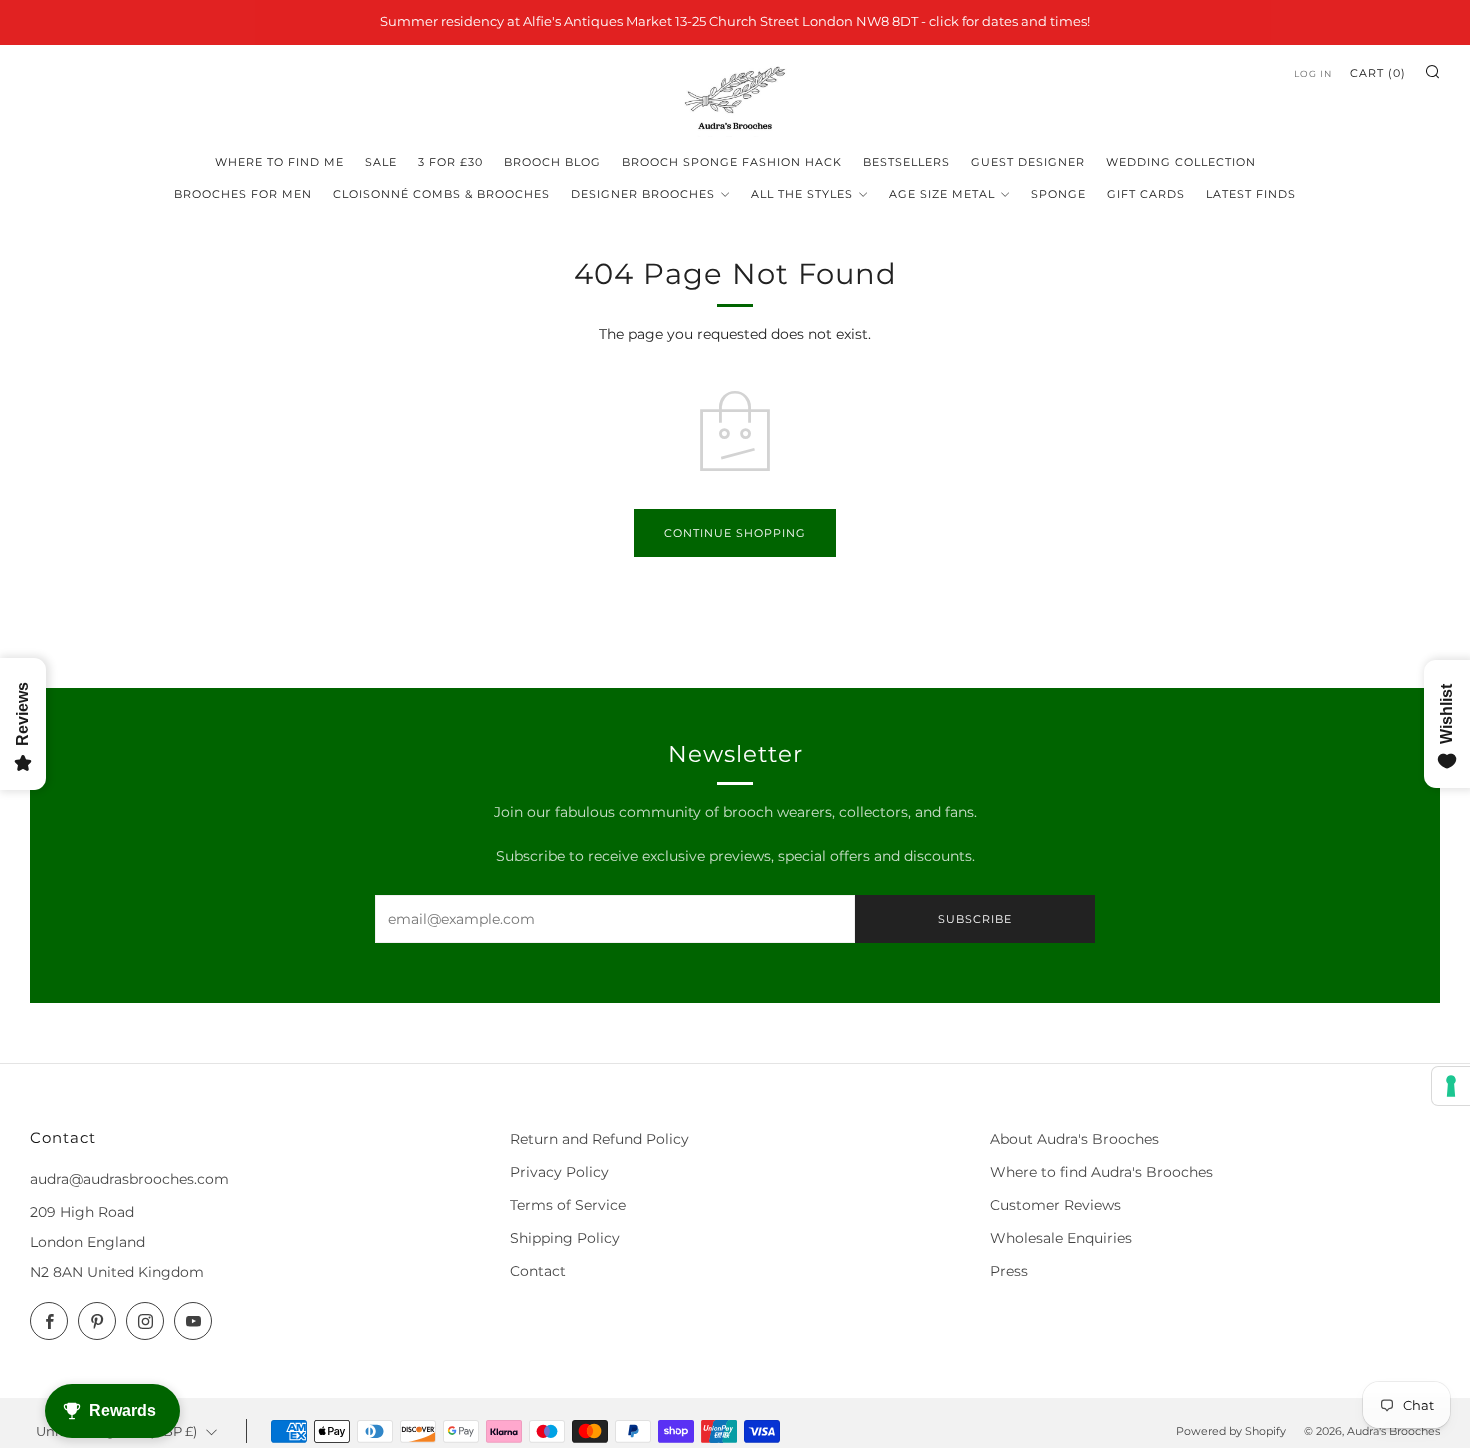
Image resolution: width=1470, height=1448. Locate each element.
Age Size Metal (942, 194)
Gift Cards (1146, 194)
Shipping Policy (565, 1238)
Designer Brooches (643, 194)
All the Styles (802, 194)
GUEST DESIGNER (1028, 162)
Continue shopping (735, 533)
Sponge (1058, 194)
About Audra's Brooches (1074, 1139)
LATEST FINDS (1251, 194)
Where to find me (279, 162)
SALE (381, 162)
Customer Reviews (1055, 1205)
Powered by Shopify (1231, 1431)
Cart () (1378, 73)
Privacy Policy (559, 1172)
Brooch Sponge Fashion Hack (732, 162)
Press (1009, 1271)
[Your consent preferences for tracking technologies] (1451, 1086)
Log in (1313, 73)
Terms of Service (568, 1205)
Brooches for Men (243, 194)
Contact (538, 1271)
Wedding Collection (1181, 162)
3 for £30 (450, 162)
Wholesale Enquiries (1061, 1238)
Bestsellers (906, 162)
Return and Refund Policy (599, 1139)
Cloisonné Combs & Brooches (441, 194)
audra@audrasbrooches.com (129, 1179)
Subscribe (975, 919)
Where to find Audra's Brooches (1101, 1172)
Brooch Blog (552, 162)
